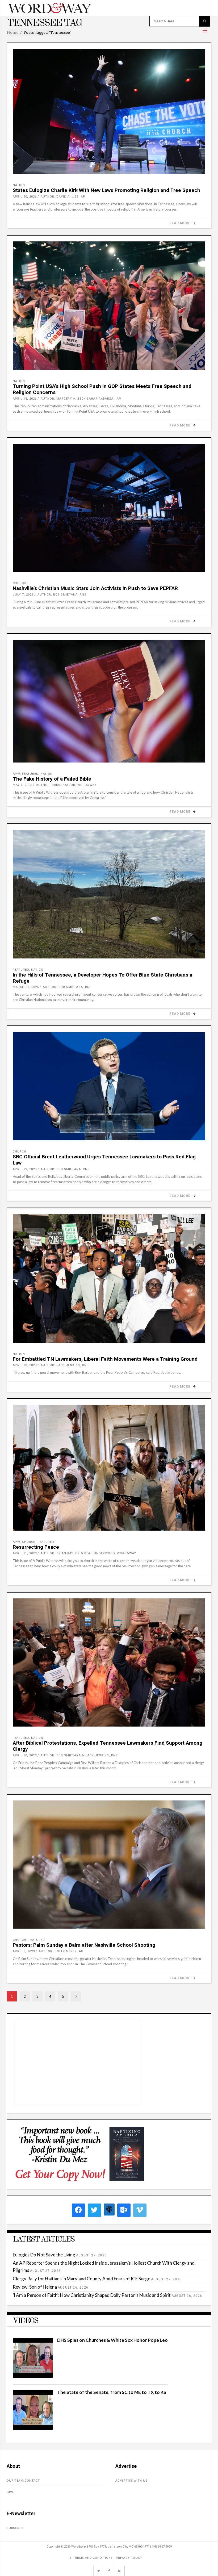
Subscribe (15, 2528)
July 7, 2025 (23, 595)
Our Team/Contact (23, 2481)
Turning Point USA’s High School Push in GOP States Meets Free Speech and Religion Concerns (102, 389)
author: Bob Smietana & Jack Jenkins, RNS (79, 1755)
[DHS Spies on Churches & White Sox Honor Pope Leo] (33, 2376)
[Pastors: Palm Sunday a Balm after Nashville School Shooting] (109, 1865)
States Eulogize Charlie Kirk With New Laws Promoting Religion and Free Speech (106, 190)
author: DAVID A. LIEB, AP (63, 197)
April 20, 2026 (25, 197)
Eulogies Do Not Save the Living (44, 2255)
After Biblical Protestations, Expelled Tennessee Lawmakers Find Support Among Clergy (108, 1746)
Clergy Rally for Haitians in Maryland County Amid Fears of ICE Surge (81, 2279)
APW (16, 774)
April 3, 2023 (24, 1951)
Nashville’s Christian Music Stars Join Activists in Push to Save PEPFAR (95, 588)
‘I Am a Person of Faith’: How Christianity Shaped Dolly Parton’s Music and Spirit (92, 2295)
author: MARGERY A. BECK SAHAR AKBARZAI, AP (81, 399)
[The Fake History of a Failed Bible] (109, 701)
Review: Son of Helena (35, 2287)
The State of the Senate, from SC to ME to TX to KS (112, 2392)
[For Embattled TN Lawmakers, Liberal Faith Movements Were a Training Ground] (109, 1278)
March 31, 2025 (26, 987)
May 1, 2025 (22, 785)
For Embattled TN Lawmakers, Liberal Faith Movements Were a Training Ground (105, 1359)
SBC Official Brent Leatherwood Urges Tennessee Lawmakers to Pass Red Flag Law (104, 1160)
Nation (19, 185)
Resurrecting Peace (36, 1547)
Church (20, 583)
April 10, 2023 (25, 1755)
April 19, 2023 (25, 1169)
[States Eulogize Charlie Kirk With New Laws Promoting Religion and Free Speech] (109, 112)
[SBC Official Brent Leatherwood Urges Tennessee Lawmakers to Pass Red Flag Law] (109, 1086)
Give (10, 2492)
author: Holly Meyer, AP (61, 1951)
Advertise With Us (131, 2481)
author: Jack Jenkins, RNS (65, 1365)
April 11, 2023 (25, 1553)
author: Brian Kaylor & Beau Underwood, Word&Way (88, 1553)
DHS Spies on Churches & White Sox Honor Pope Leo (112, 2340)
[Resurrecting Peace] (109, 1468)
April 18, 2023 (25, 1365)
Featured (30, 774)
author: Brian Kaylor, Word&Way (66, 785)
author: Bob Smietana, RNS (62, 595)
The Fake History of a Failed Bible (52, 779)
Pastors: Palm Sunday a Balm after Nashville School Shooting (84, 1945)
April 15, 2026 (25, 399)
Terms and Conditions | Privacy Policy (108, 2558)
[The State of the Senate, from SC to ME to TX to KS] (33, 2428)
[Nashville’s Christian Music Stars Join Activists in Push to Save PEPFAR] (109, 508)
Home (13, 32)
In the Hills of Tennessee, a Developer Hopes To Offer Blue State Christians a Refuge (102, 978)
